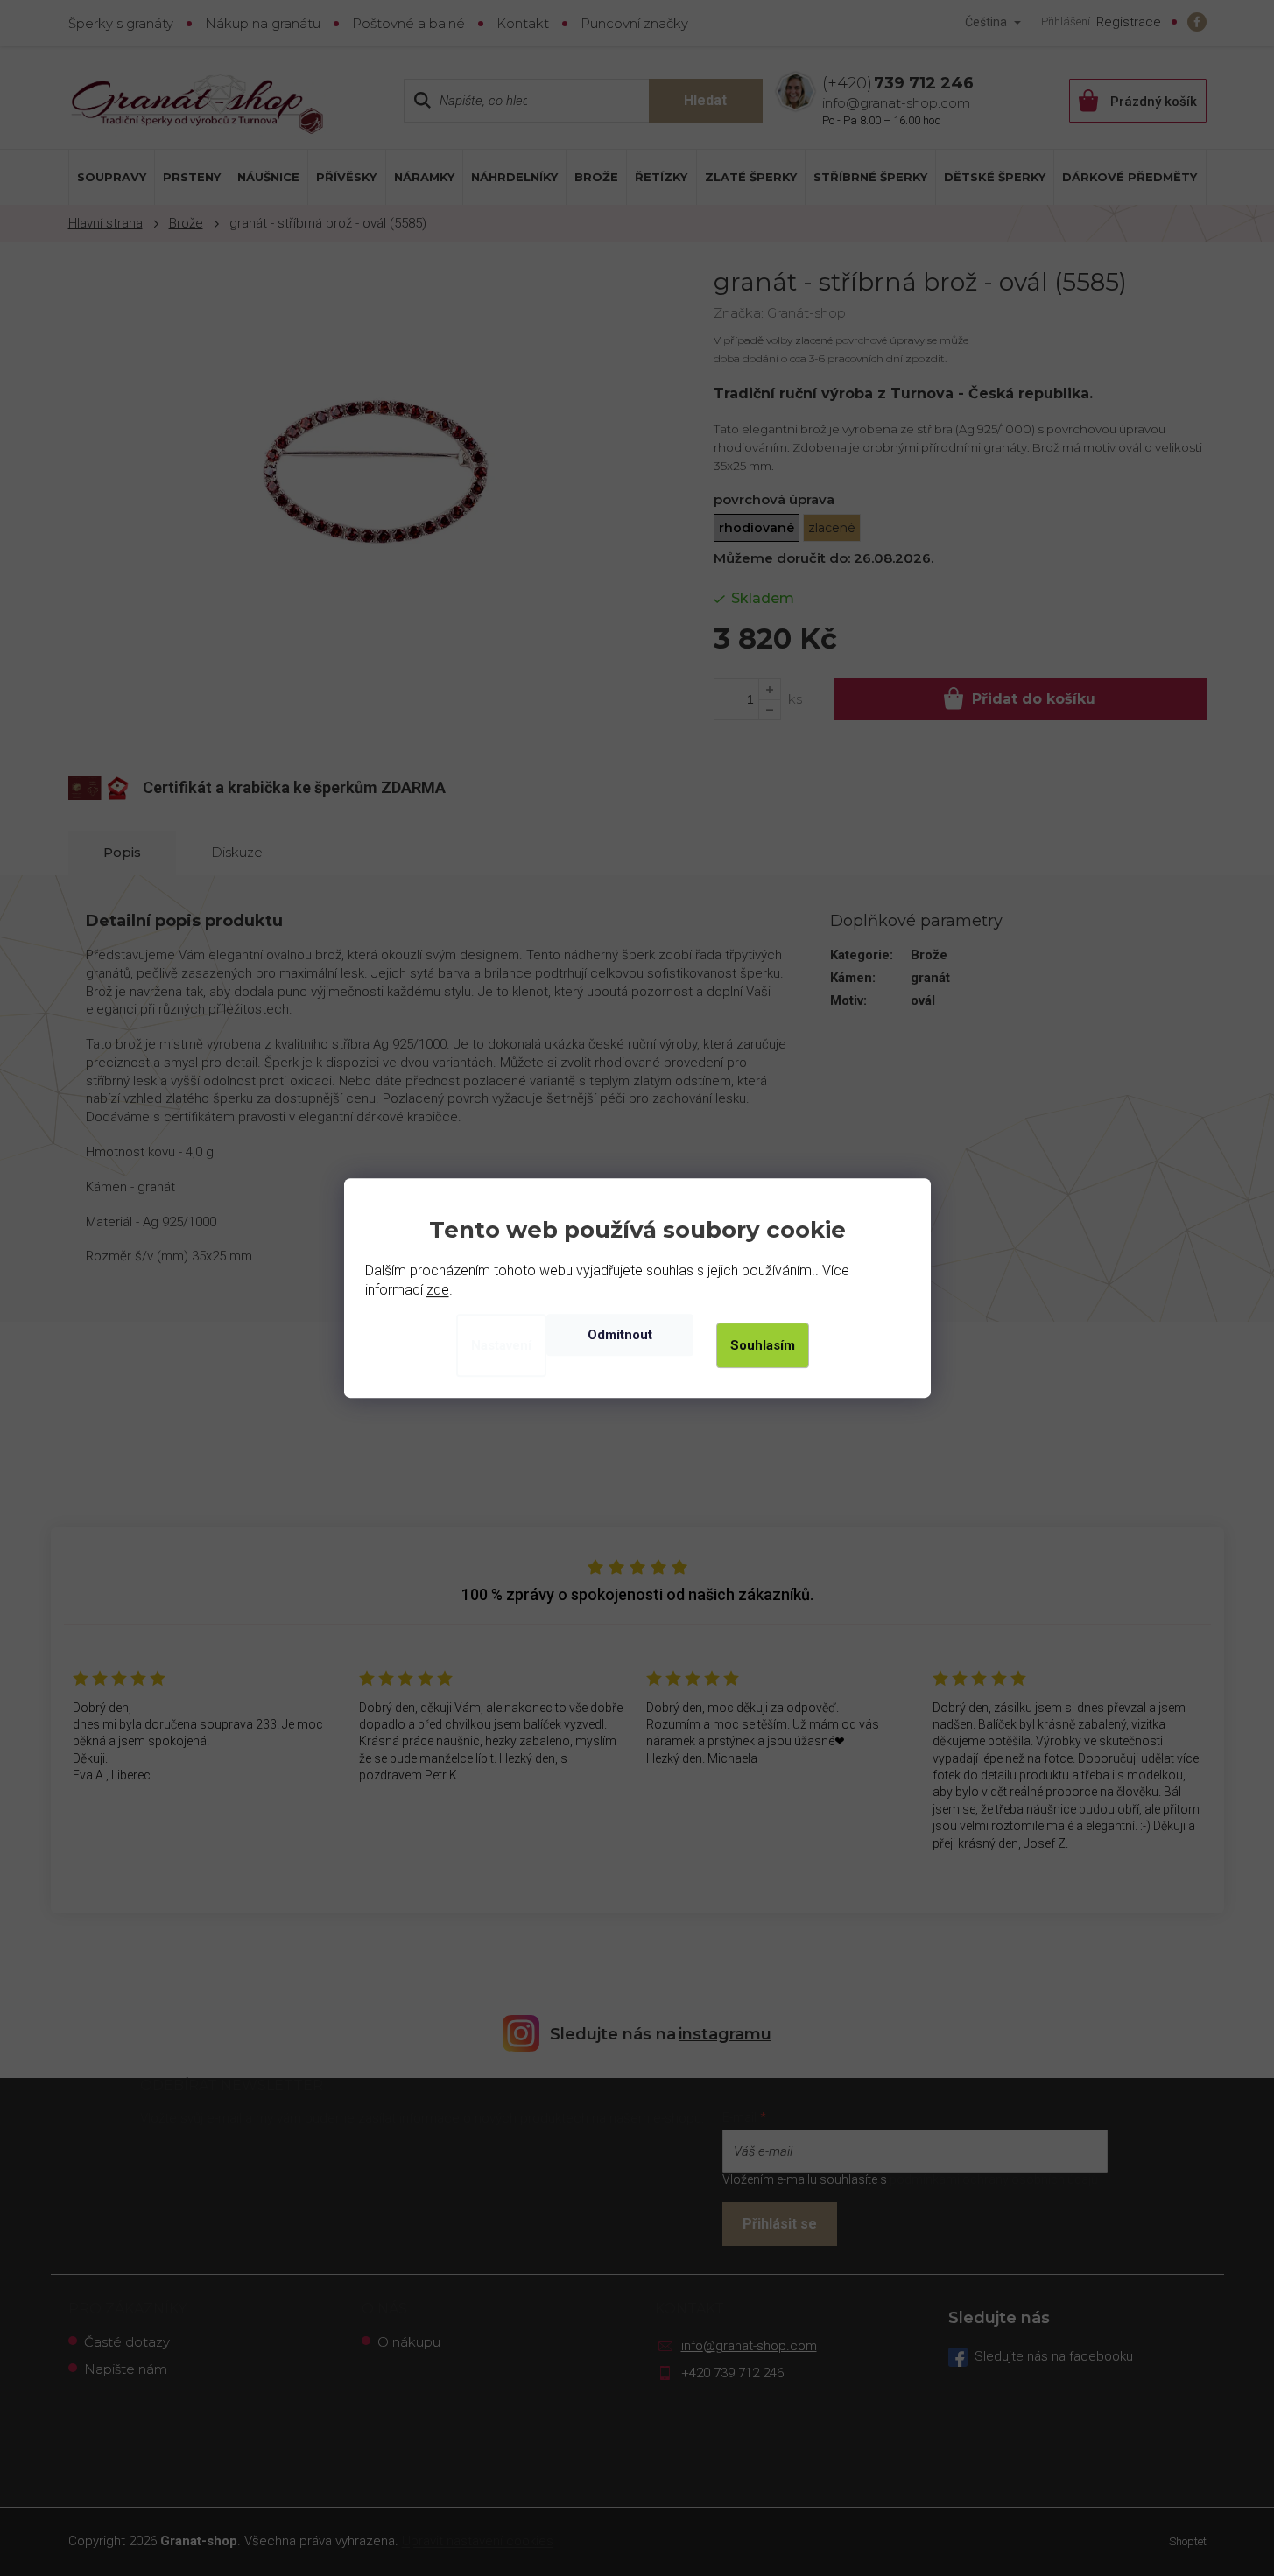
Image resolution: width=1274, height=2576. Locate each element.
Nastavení (501, 1345)
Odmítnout (620, 1335)
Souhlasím (763, 1345)
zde (438, 1290)
